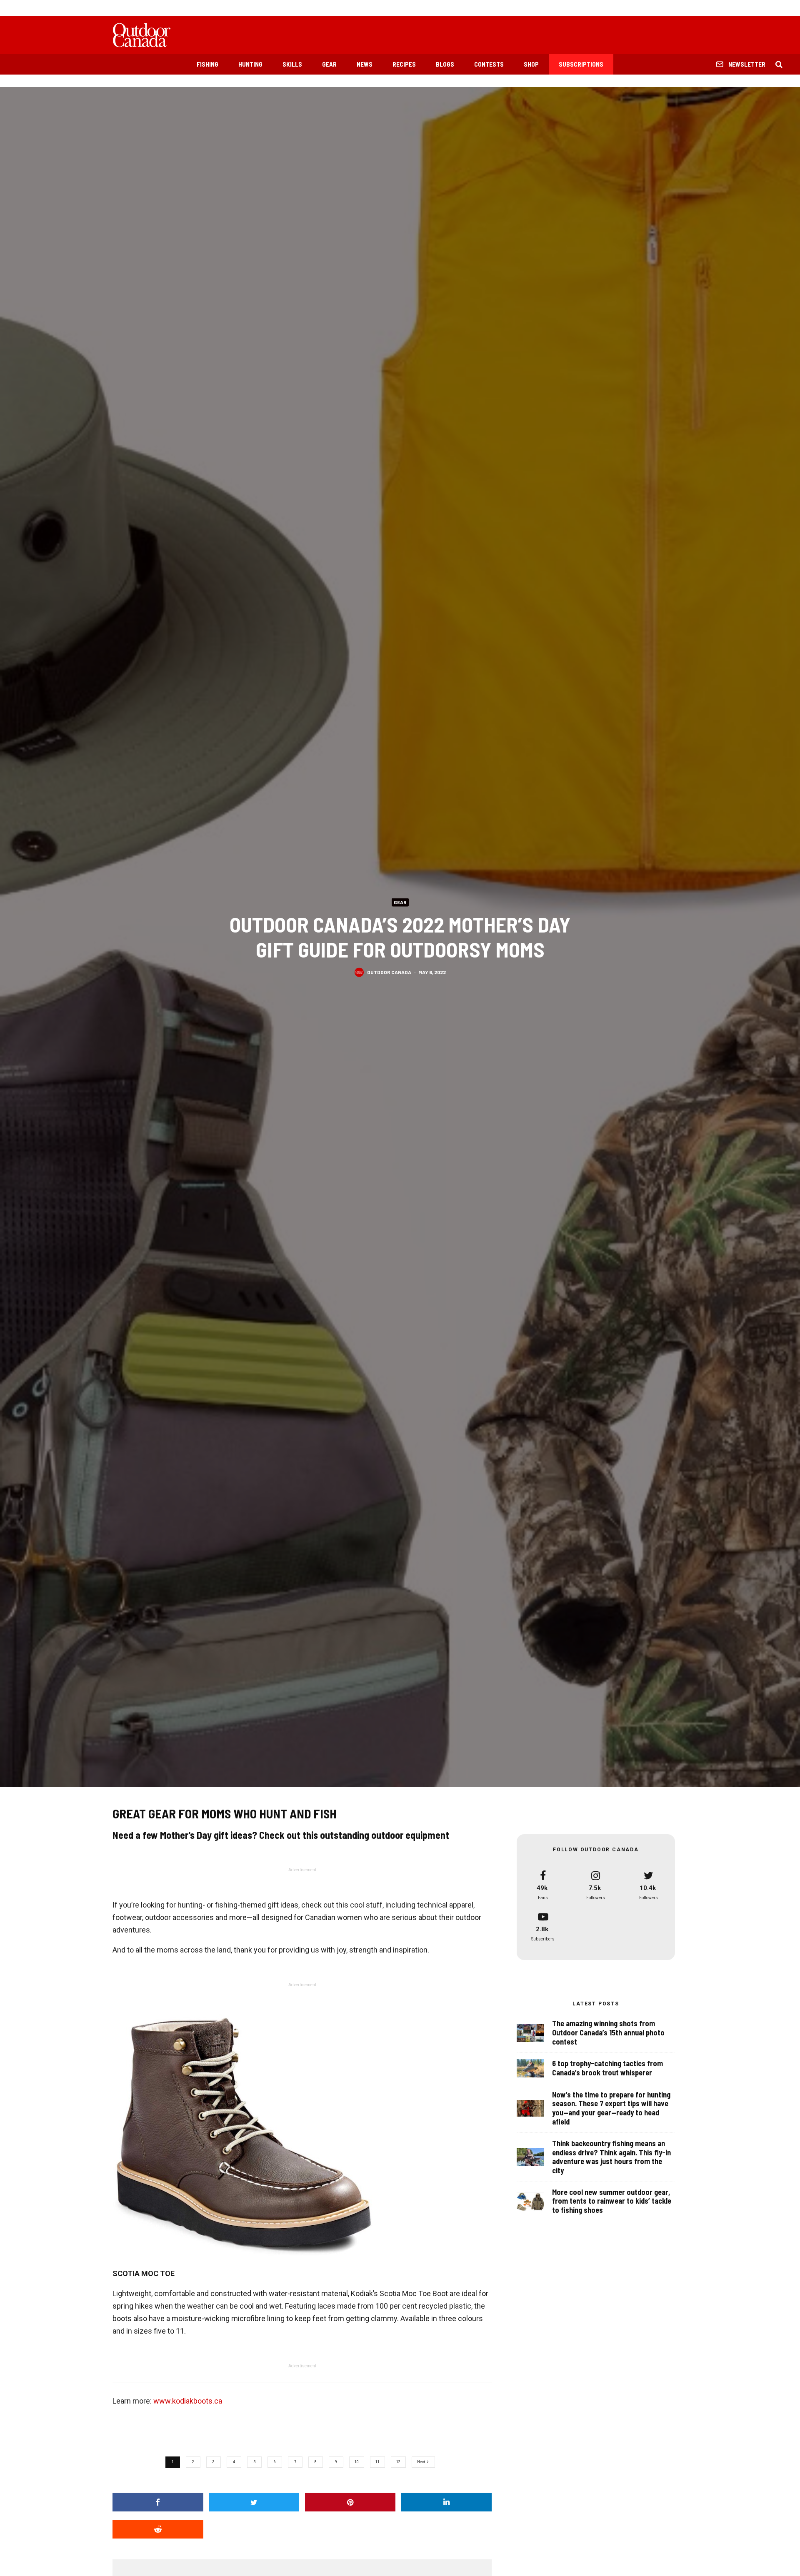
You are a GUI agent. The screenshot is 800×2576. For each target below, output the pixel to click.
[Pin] (350, 2502)
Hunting (250, 64)
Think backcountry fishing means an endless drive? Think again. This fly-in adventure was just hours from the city (611, 2157)
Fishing (207, 64)
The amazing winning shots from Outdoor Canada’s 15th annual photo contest (608, 2032)
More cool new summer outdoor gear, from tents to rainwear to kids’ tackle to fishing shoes (612, 2201)
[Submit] (158, 2529)
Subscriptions (581, 64)
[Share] (158, 2502)
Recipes (404, 64)
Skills (292, 64)
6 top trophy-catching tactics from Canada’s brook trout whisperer (607, 2068)
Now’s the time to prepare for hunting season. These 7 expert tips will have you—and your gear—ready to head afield (611, 2108)
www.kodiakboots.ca (188, 2401)
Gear (329, 64)
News (365, 64)
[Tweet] (254, 2502)
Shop (531, 64)
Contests (489, 64)
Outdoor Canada (389, 972)
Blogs (445, 64)
